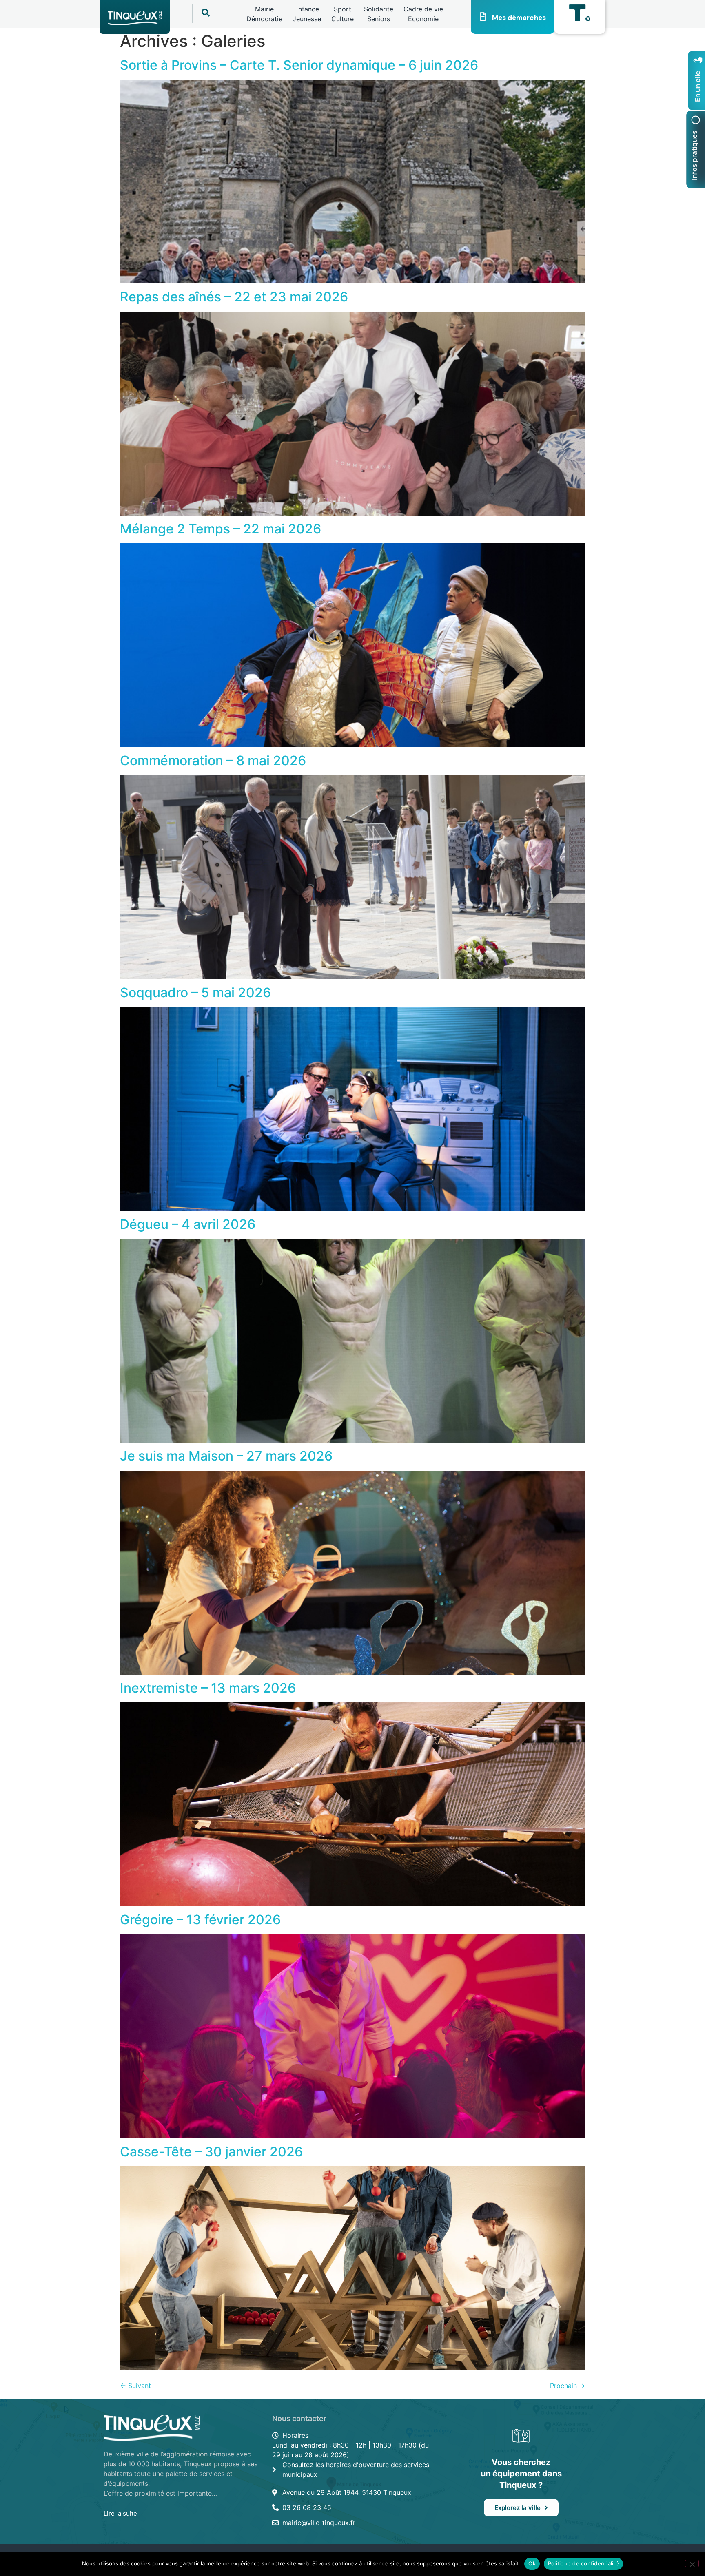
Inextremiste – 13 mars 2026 (208, 1688)
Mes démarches (519, 18)
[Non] (692, 2563)
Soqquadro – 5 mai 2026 (195, 993)
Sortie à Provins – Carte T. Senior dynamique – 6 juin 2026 (299, 65)
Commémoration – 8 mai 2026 (213, 760)
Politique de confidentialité (583, 2563)
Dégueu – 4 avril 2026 (188, 1224)
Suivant (135, 2386)
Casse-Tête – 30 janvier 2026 (211, 2152)
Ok (532, 2563)
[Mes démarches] (483, 17)
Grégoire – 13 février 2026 (200, 1920)
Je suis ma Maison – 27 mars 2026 (226, 1456)
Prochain (568, 2386)
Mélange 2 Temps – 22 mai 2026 (221, 529)
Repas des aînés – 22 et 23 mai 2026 (234, 297)
